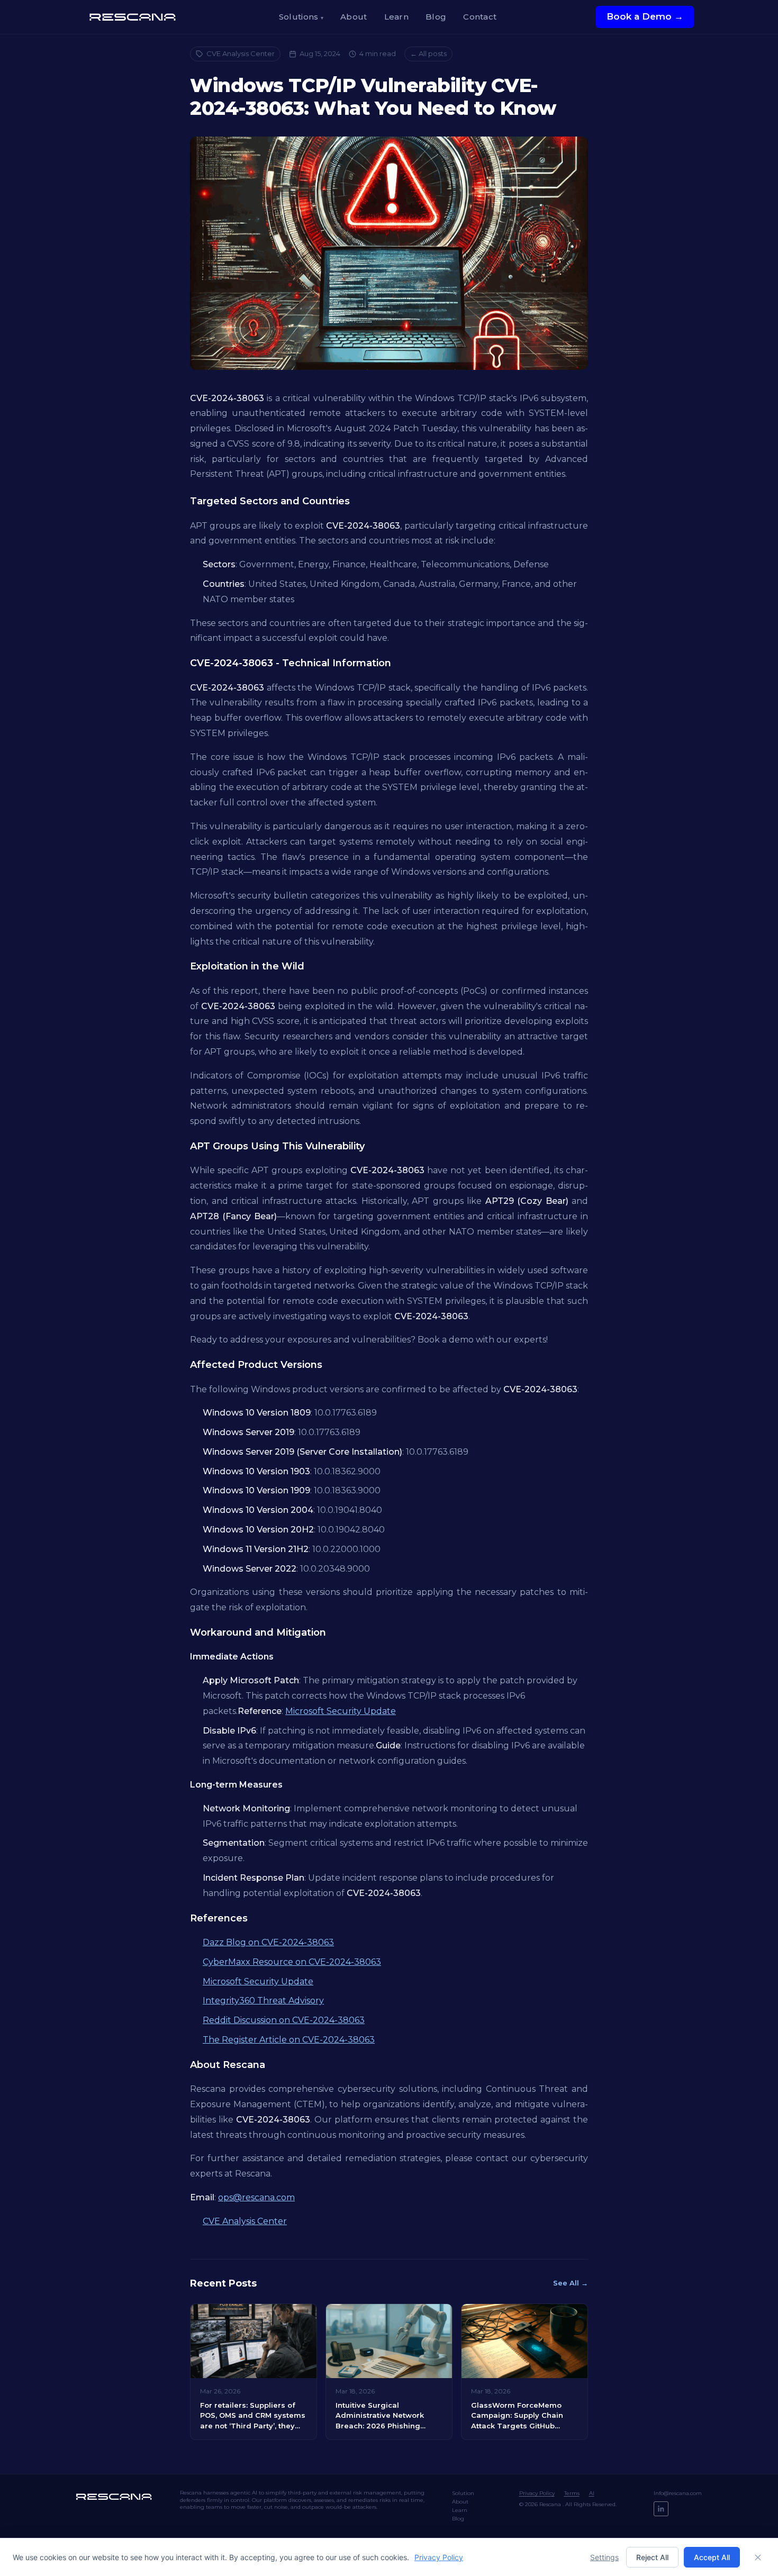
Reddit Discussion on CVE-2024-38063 (284, 2020)
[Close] (758, 2557)
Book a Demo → (645, 16)
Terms (572, 2493)
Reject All (652, 2557)
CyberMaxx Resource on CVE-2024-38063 (292, 1962)
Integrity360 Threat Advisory (263, 2001)
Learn (397, 17)
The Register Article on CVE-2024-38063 (289, 2040)
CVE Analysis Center (241, 53)
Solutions (301, 17)
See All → (571, 2283)
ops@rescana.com (256, 2197)
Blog (436, 17)
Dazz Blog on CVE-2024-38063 (268, 1942)
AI (592, 2493)
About (354, 17)
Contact (480, 17)
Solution (463, 2493)
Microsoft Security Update (341, 1711)
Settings (604, 2557)
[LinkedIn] (661, 2509)
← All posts (428, 53)
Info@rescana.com (678, 2493)
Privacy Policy (537, 2493)
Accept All (712, 2557)
